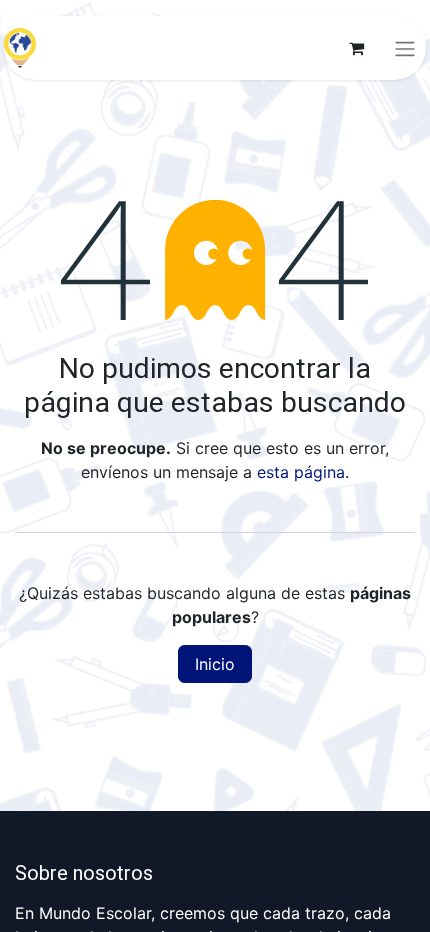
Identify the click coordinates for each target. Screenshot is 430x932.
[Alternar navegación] (405, 48)
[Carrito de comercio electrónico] (356, 48)
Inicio (215, 664)
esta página (301, 472)
